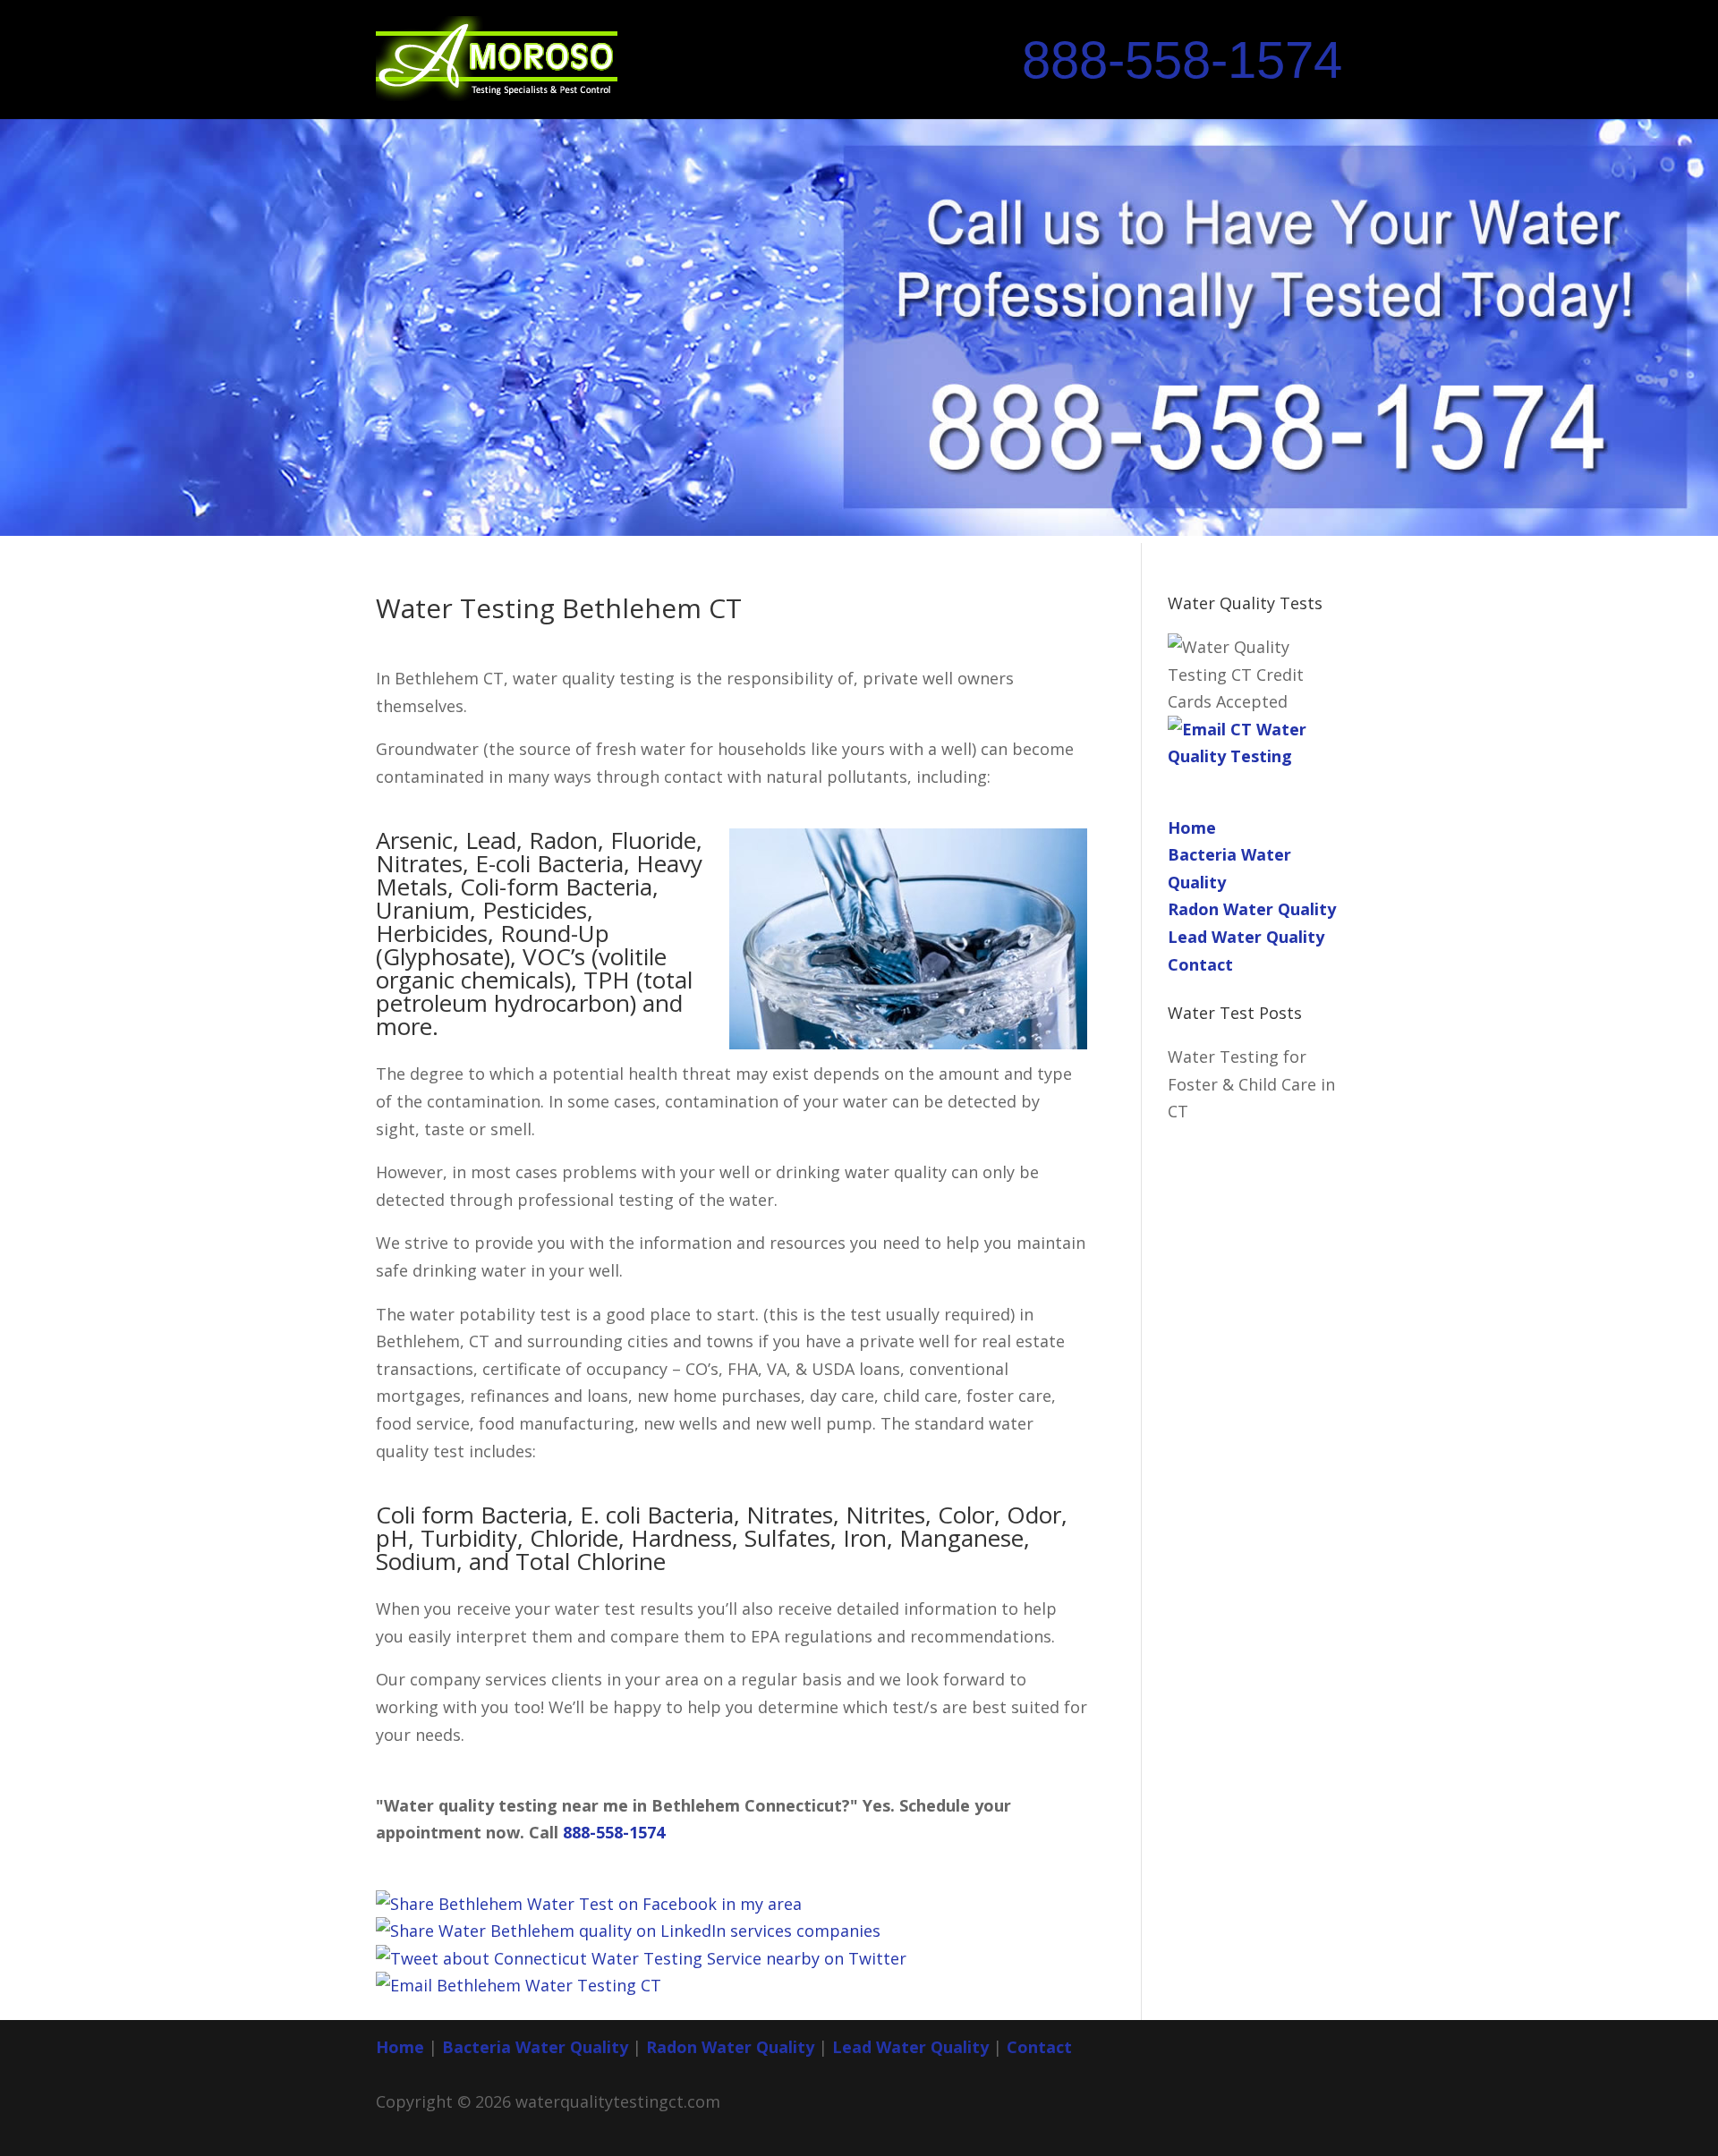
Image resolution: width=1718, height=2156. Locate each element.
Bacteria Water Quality (535, 2047)
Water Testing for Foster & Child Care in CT (1251, 1084)
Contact (1200, 964)
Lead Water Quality (1246, 937)
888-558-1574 (1182, 60)
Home (1192, 828)
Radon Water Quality (1252, 909)
